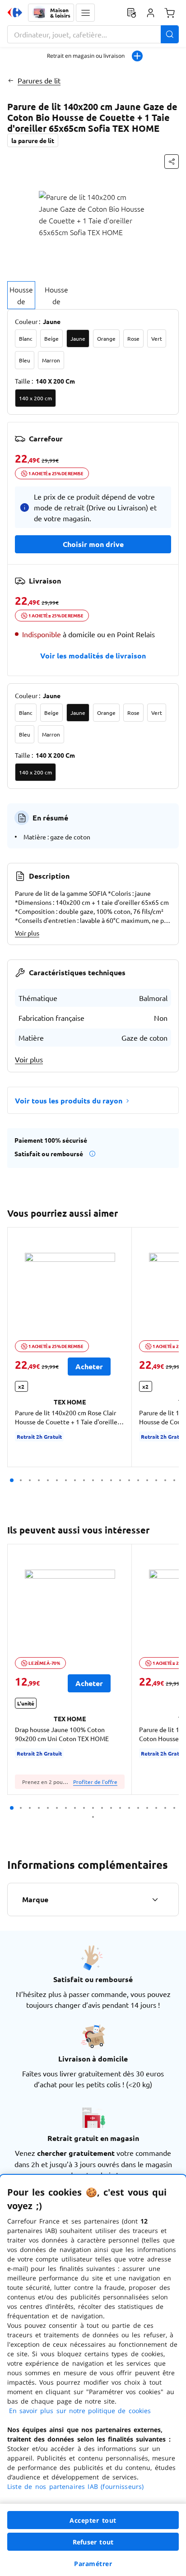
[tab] (21, 295)
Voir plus (27, 933)
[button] (85, 13)
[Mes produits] (131, 13)
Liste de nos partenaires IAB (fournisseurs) (75, 2486)
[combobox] (93, 34)
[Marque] (155, 1900)
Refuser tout (93, 2542)
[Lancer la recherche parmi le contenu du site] (170, 34)
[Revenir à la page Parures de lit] (11, 80)
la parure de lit (33, 140)
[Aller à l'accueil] (15, 13)
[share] (172, 162)
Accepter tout (93, 2520)
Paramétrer (93, 2564)
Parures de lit (39, 80)
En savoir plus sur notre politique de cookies (80, 2411)
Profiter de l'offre (95, 1782)
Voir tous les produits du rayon (69, 1100)
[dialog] (93, 2375)
